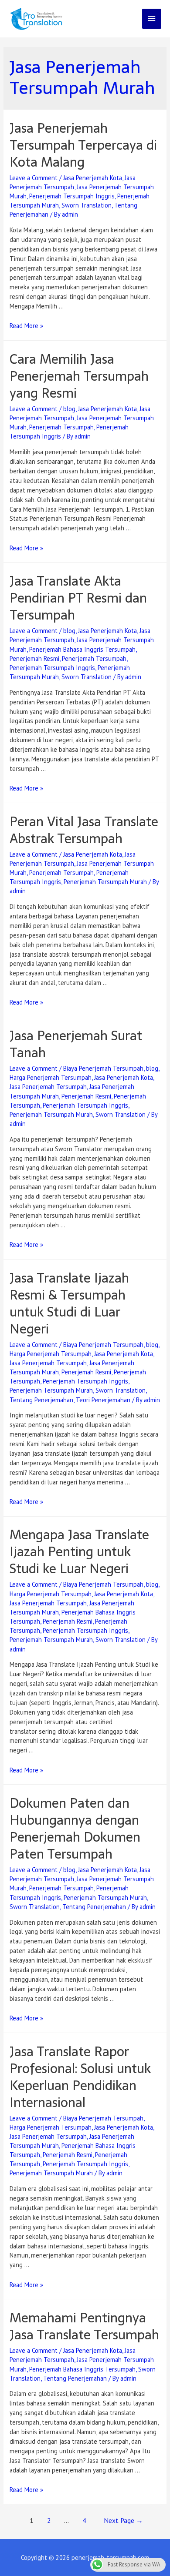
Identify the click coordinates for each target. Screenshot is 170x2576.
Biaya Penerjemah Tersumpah (103, 1068)
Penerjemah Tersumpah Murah (105, 882)
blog (69, 409)
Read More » (26, 326)
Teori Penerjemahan (103, 1400)
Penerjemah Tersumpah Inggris (72, 196)
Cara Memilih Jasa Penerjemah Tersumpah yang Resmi (79, 376)
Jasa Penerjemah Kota (93, 178)
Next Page (123, 2520)
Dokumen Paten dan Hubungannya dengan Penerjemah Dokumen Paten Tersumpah (75, 1829)
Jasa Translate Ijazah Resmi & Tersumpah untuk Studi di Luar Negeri (69, 1303)
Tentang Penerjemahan (41, 1400)
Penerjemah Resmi (34, 658)
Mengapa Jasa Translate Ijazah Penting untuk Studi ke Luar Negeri (79, 1552)
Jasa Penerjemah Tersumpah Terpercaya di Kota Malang (83, 145)
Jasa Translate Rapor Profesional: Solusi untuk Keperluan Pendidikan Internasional (80, 2077)
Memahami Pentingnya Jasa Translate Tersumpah (84, 2326)
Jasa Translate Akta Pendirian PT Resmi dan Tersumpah (78, 598)
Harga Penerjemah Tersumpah (51, 1077)
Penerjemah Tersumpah (61, 427)
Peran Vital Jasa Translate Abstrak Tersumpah (84, 830)
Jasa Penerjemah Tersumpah (48, 1087)
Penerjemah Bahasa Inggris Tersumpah (82, 649)
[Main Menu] (152, 19)
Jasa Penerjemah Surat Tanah (76, 1044)
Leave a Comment (34, 178)
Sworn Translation (87, 205)
